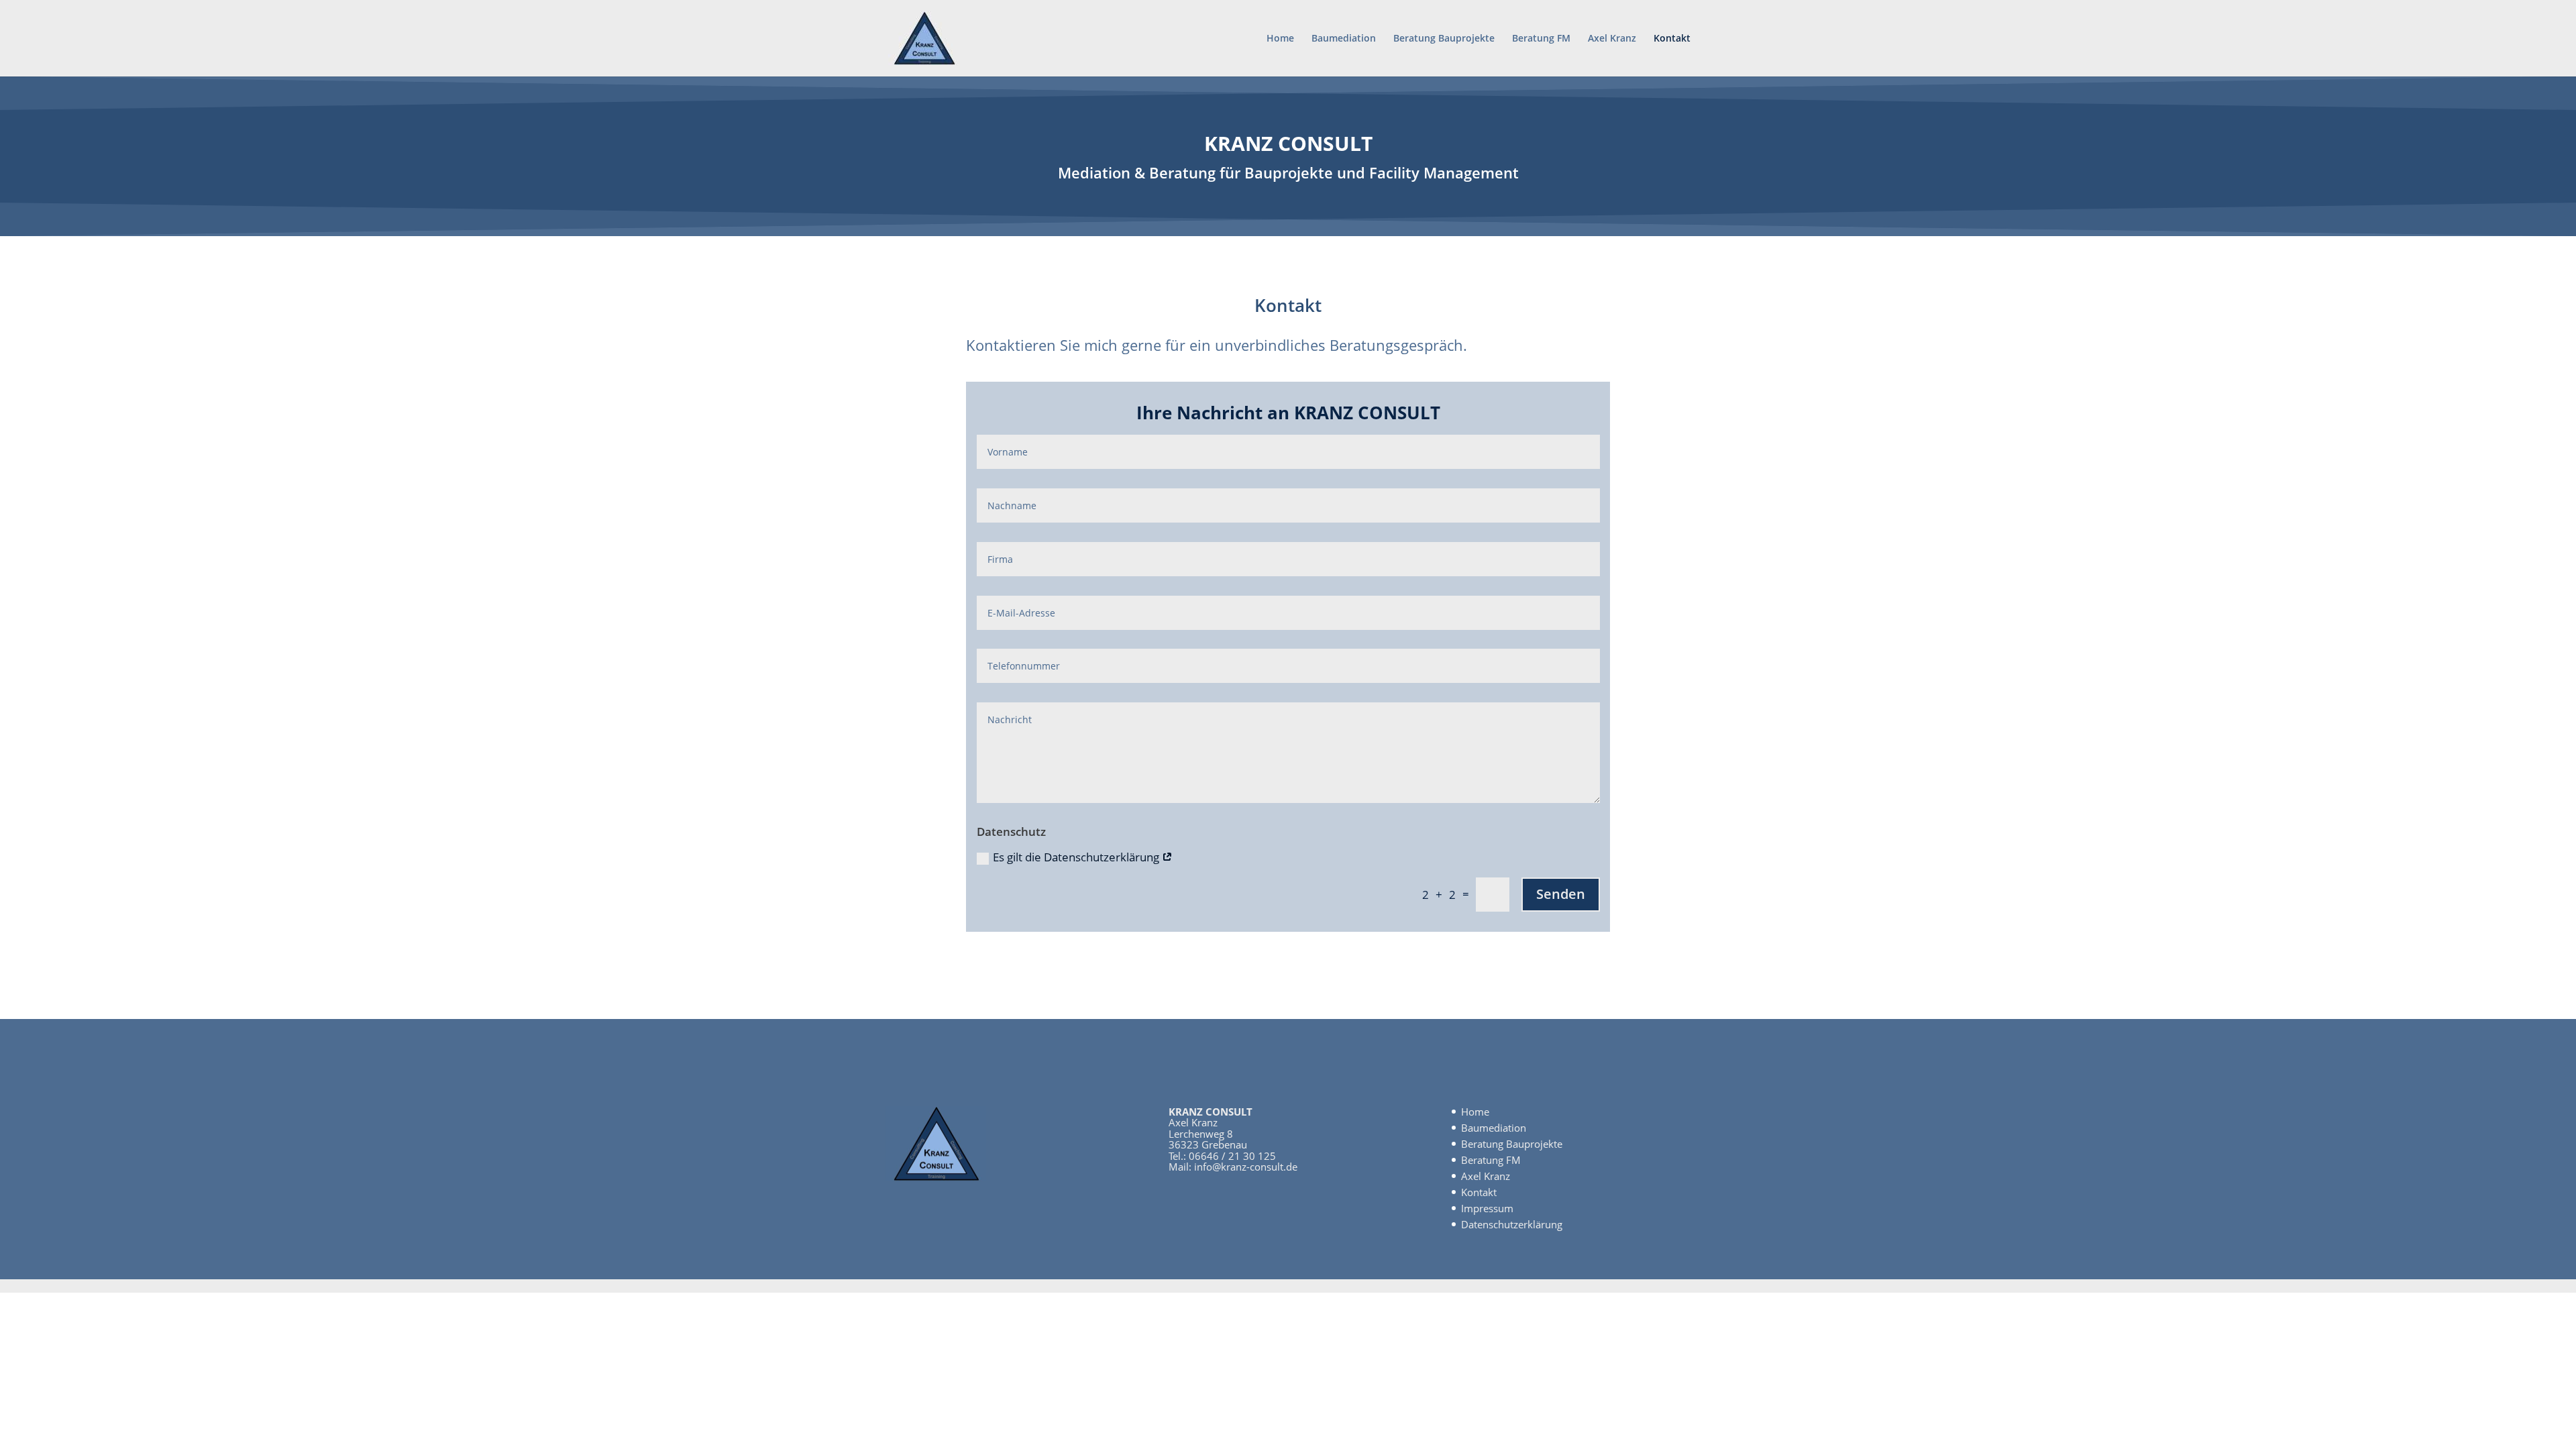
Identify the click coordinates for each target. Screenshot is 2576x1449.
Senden (1561, 894)
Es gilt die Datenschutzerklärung (1077, 857)
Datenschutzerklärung (1512, 1224)
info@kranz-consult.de (1246, 1167)
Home (1280, 39)
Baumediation (1344, 39)
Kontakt (1672, 39)
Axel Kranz (1612, 39)
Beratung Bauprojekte (1444, 39)
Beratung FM (1541, 39)
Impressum (1487, 1208)
